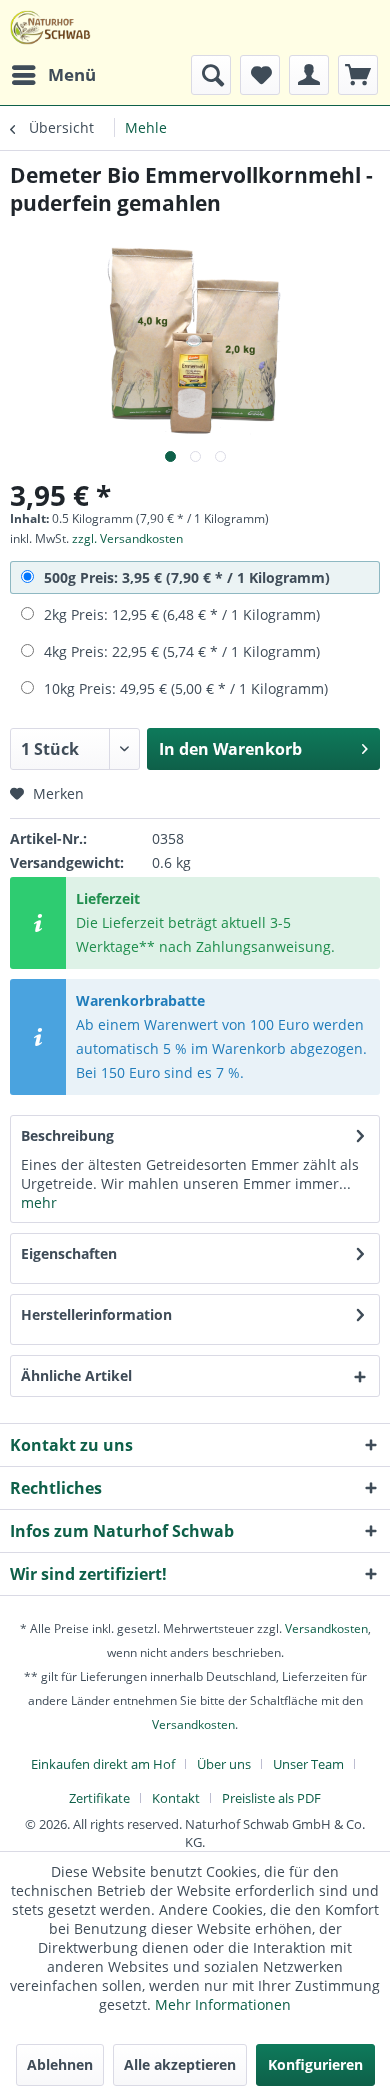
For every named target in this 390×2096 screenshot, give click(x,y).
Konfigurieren (315, 2064)
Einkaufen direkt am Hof (103, 1764)
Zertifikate (99, 1798)
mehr (39, 1202)
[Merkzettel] (260, 75)
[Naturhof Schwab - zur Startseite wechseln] (50, 27)
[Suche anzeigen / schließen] (211, 75)
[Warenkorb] (358, 75)
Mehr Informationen (223, 2004)
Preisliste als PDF (271, 1798)
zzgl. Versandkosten (127, 538)
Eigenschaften (69, 1253)
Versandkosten (326, 1628)
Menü (72, 74)
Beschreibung (67, 1135)
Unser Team (308, 1764)
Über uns (224, 1764)
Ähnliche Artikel (76, 1375)
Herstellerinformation (96, 1314)
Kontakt (176, 1798)
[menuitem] (53, 75)
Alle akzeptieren (180, 2064)
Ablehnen (60, 2064)
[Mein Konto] (309, 75)
